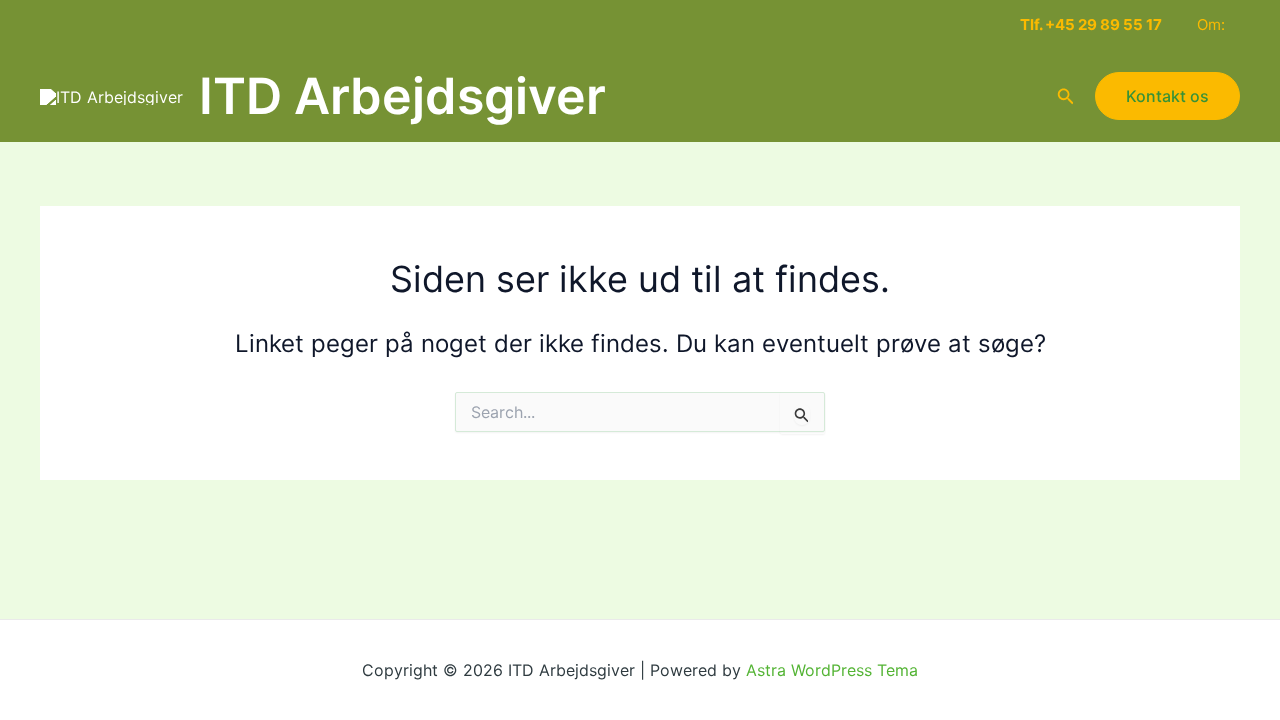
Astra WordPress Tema (832, 670)
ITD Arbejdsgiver (402, 96)
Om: (1211, 24)
